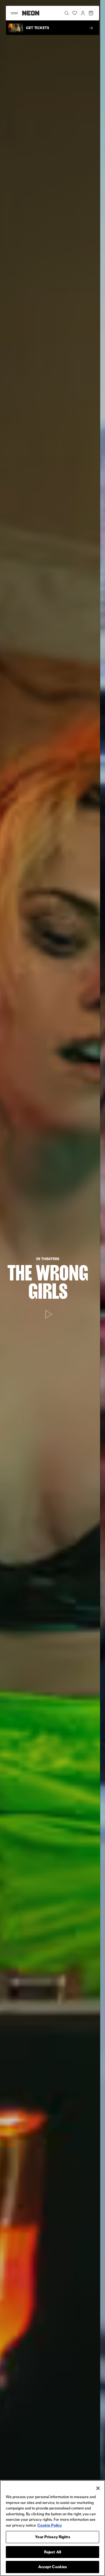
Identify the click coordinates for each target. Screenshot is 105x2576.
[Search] (66, 13)
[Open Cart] (91, 13)
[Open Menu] (14, 13)
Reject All (52, 2552)
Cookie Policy (50, 2525)
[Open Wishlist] (75, 13)
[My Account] (83, 13)
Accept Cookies (53, 2567)
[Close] (98, 2488)
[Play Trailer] (53, 1305)
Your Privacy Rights (52, 2537)
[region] (52, 2528)
